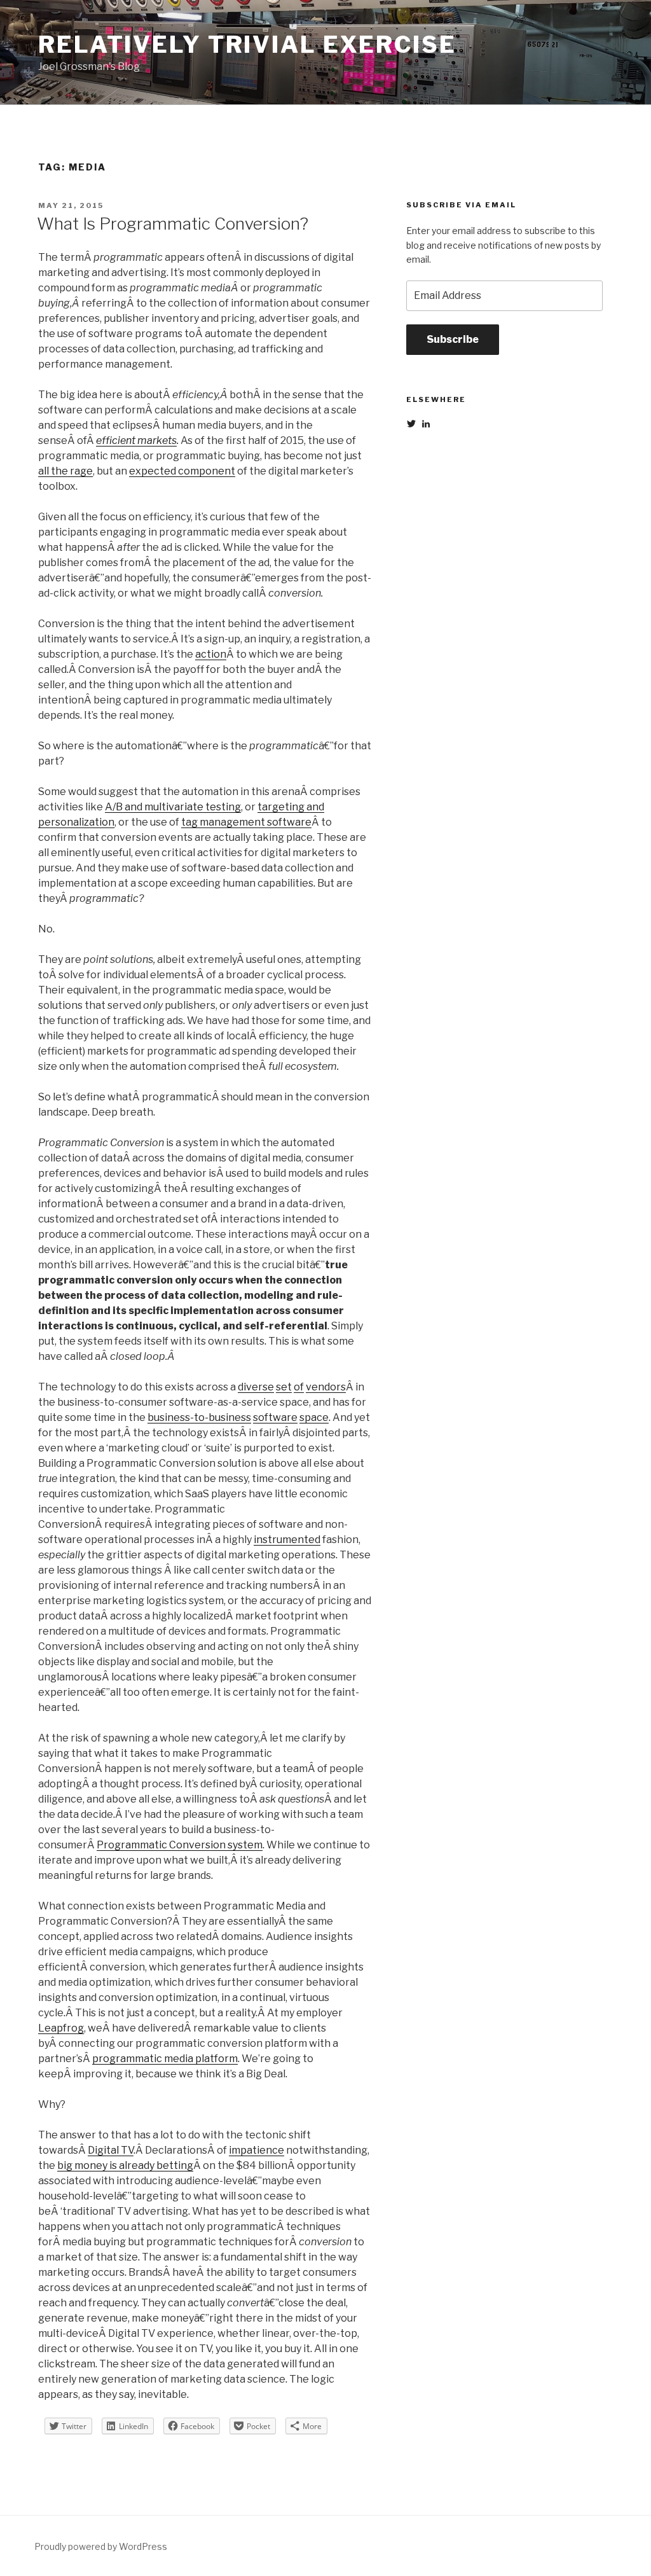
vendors (326, 1387)
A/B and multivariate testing (173, 807)
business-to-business (199, 1417)
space (314, 1417)
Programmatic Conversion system (180, 1845)
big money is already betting (125, 2165)
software (275, 1417)
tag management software (246, 822)
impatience (257, 2150)
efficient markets (136, 440)
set (284, 1387)
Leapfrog (61, 2028)
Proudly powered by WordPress (101, 2546)
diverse (256, 1387)
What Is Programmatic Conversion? (173, 224)
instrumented (287, 1540)
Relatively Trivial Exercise (247, 45)
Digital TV (111, 2150)
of (299, 1387)
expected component (182, 471)
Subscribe (453, 339)
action (211, 654)
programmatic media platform (165, 2059)
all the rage (65, 471)
